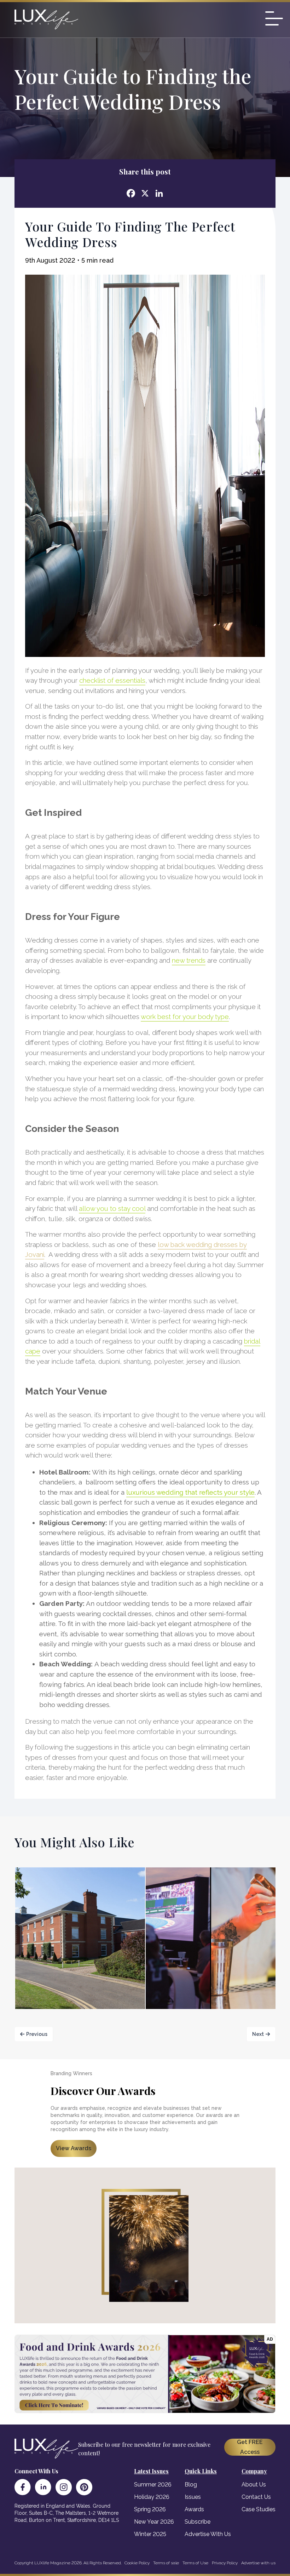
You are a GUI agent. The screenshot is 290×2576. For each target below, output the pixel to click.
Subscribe (198, 2522)
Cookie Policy (137, 2563)
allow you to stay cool (112, 1208)
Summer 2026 (153, 2485)
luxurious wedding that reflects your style (190, 1492)
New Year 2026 (154, 2522)
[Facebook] (23, 2487)
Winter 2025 (150, 2534)
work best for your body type (185, 1017)
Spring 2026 (150, 2509)
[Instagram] (64, 2487)
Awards (194, 2509)
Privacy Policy (225, 2563)
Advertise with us (258, 2563)
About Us (254, 2485)
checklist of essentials (112, 680)
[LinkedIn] (43, 2487)
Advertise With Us (208, 2534)
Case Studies (259, 2509)
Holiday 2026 (152, 2497)
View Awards (74, 2148)
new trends (189, 960)
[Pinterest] (84, 2487)
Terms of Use (195, 2563)
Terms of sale (166, 2563)
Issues (193, 2497)
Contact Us (256, 2497)
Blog (191, 2485)
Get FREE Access (250, 2447)
